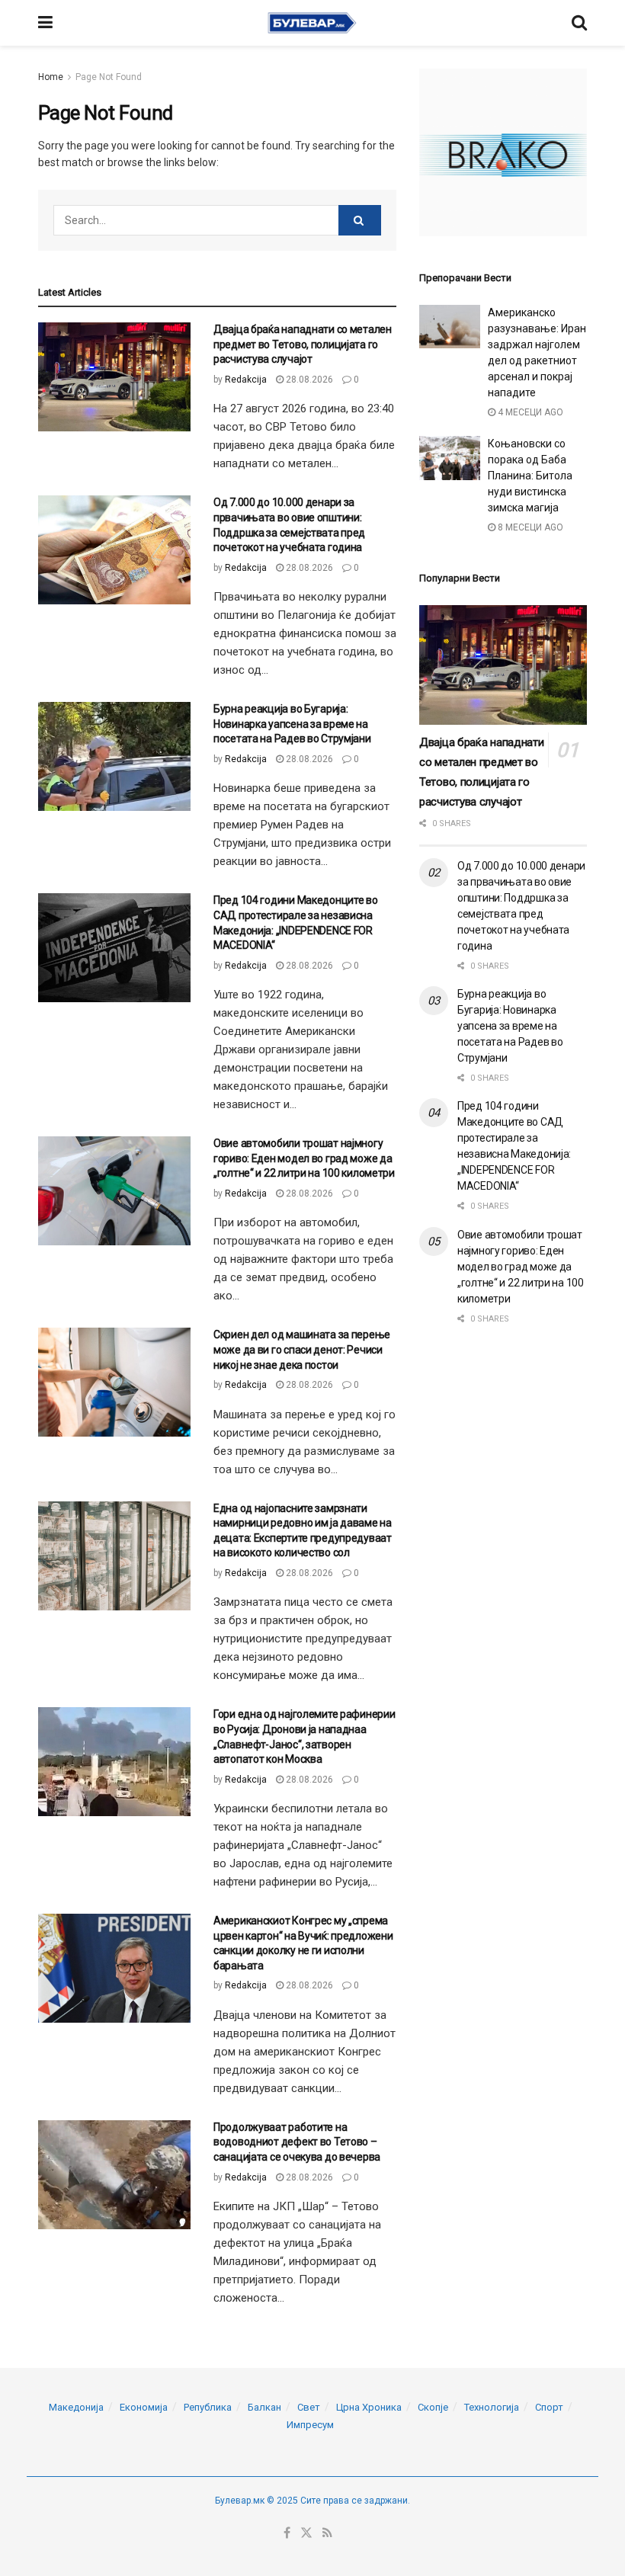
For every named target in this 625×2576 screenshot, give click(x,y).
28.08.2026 (308, 380)
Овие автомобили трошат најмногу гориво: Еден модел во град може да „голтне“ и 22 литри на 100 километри (304, 1158)
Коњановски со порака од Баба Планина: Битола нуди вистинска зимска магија (530, 476)
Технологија (492, 2407)
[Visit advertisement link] (503, 152)
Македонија (76, 2407)
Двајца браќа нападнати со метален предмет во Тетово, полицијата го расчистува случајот (303, 344)
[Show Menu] (45, 23)
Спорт (549, 2407)
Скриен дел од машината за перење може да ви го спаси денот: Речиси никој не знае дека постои (302, 1349)
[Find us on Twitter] (306, 2533)
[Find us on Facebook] (287, 2533)
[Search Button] (579, 23)
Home (51, 77)
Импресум (310, 2425)
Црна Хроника (369, 2407)
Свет (309, 2407)
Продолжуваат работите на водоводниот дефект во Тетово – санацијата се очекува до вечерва (297, 2142)
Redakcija (246, 380)
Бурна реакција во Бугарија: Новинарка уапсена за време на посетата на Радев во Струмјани (292, 724)
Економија (144, 2407)
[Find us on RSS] (327, 2533)
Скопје (433, 2407)
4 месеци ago (529, 412)
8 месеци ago (529, 527)
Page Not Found (109, 77)
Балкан (264, 2407)
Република (208, 2407)
